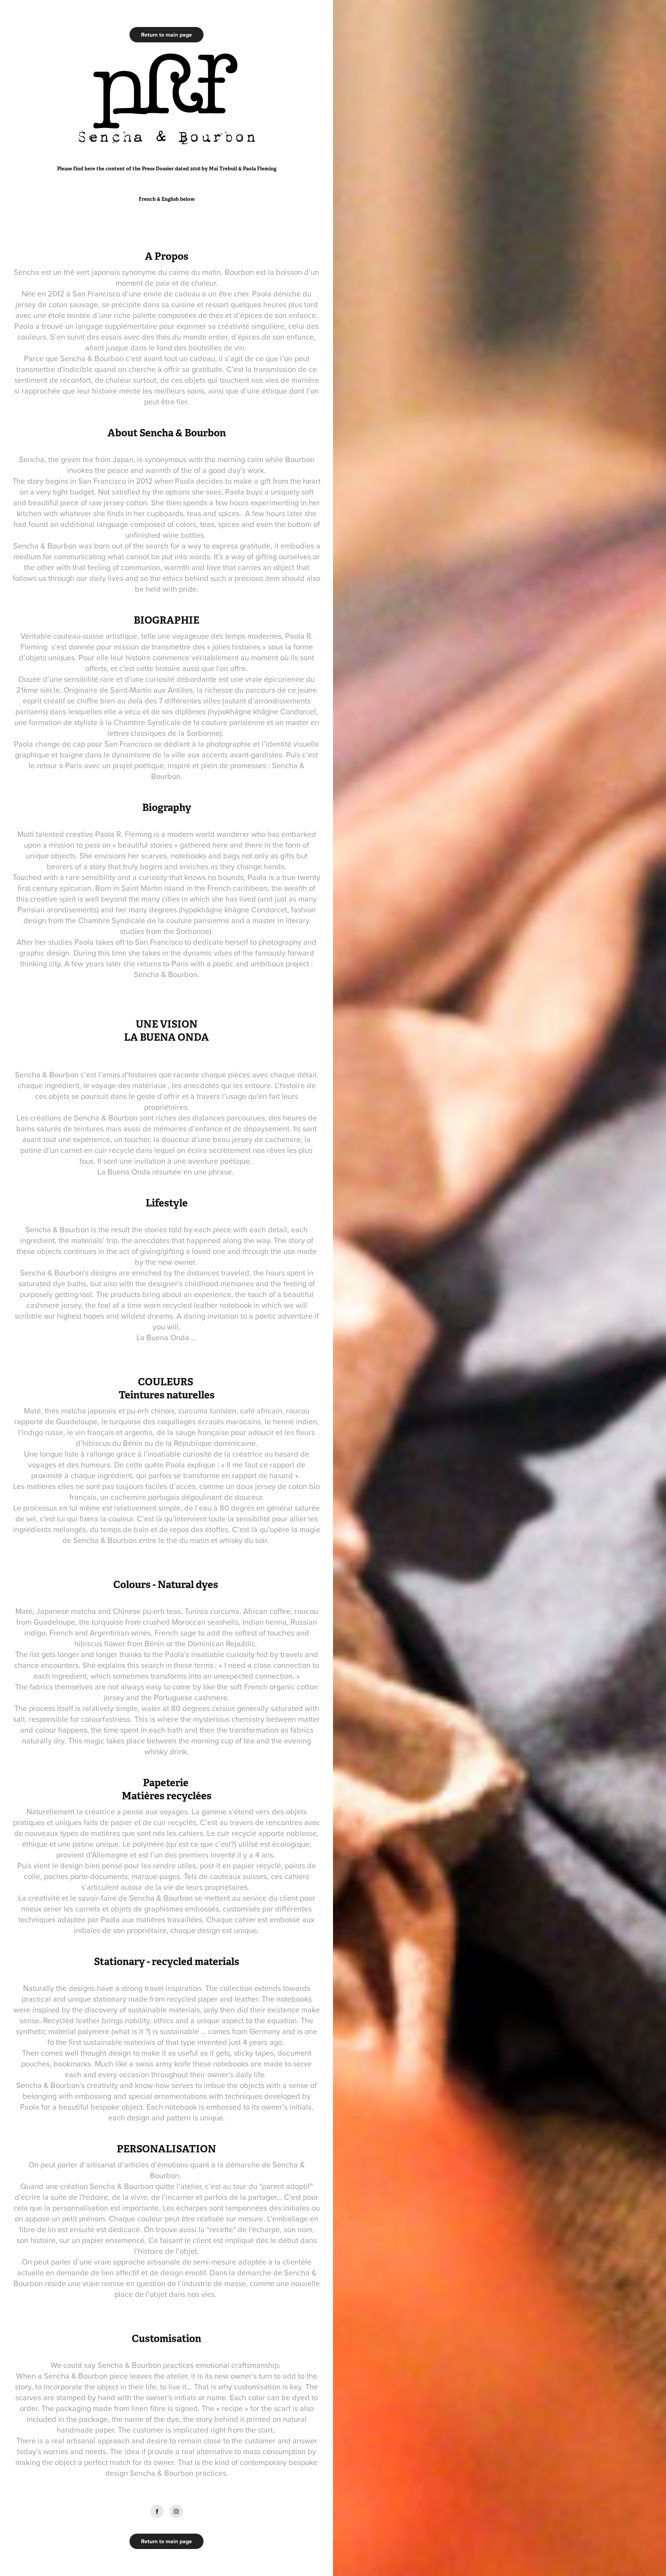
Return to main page (166, 35)
